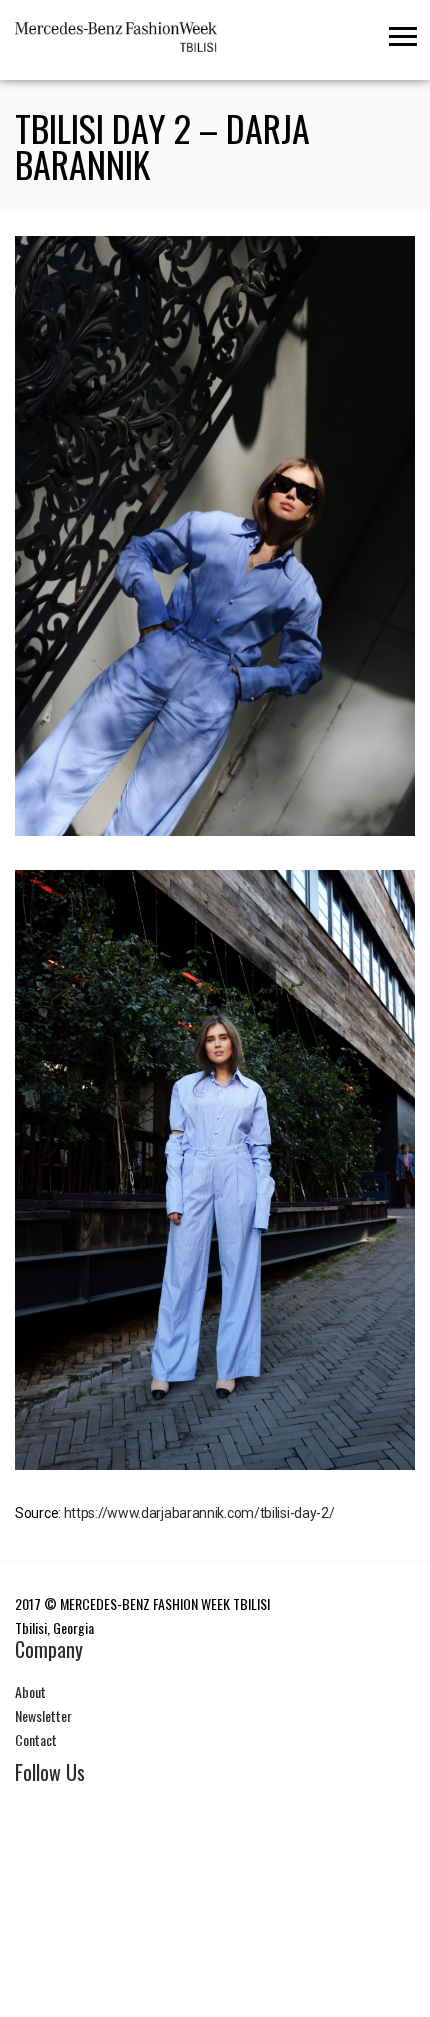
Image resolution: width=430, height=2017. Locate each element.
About (30, 1691)
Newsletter (43, 1715)
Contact (36, 1739)
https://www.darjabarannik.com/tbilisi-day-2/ (199, 1513)
